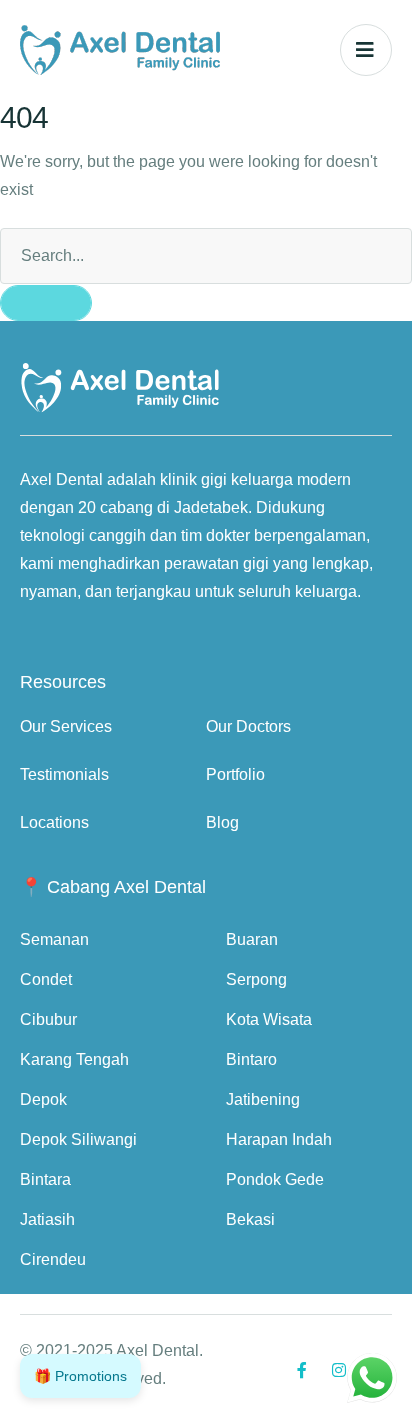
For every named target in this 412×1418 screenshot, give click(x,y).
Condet (46, 979)
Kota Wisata (269, 1019)
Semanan (54, 939)
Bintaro (251, 1059)
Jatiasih (47, 1219)
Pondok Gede (275, 1179)
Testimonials (64, 774)
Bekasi (250, 1219)
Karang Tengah (74, 1059)
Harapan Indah (279, 1139)
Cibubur (48, 1019)
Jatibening (263, 1099)
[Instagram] (339, 1370)
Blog (222, 822)
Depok (43, 1099)
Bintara (45, 1179)
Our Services (66, 726)
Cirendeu (53, 1259)
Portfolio (235, 774)
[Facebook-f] (302, 1370)
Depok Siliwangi (78, 1139)
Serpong (256, 979)
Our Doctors (248, 726)
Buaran (252, 939)
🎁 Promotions (80, 1376)
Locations (54, 822)
